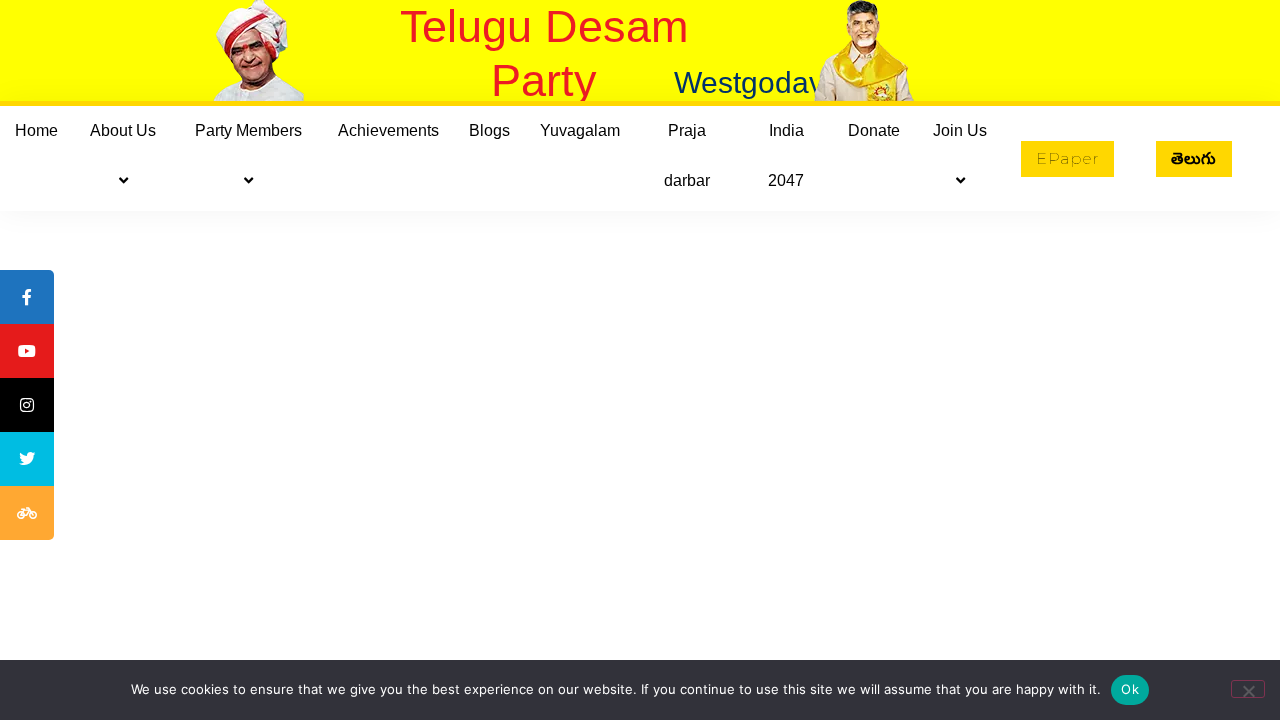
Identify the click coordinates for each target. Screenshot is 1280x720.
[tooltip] (27, 297)
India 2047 (786, 155)
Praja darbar (687, 155)
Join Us (960, 130)
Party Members (248, 130)
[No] (1248, 689)
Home (36, 130)
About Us (123, 130)
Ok (1130, 689)
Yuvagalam (580, 130)
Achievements (388, 130)
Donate (874, 130)
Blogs (489, 130)
